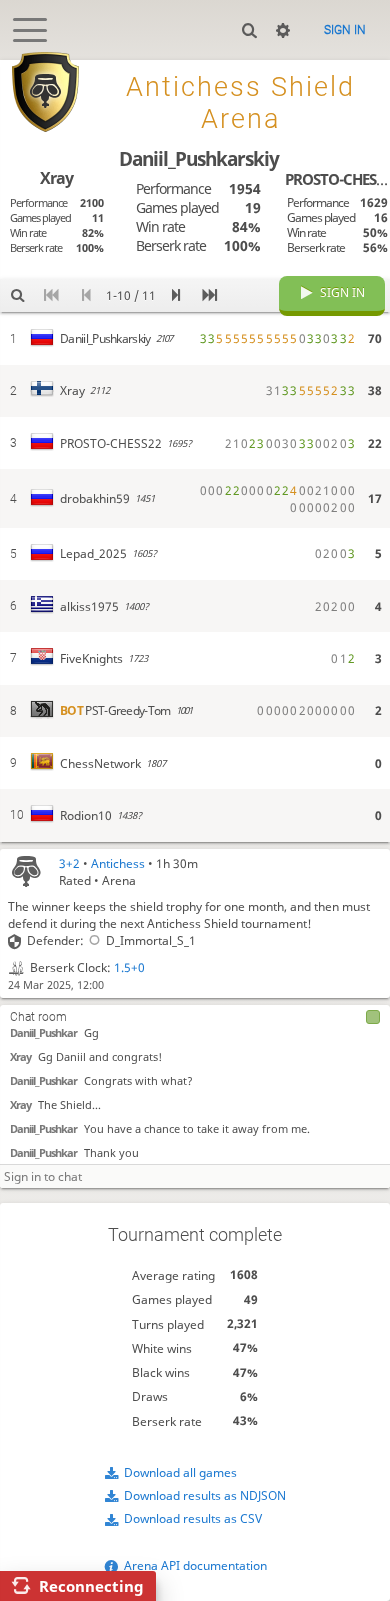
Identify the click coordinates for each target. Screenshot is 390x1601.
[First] (51, 296)
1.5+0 (129, 967)
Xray (20, 1056)
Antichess (118, 863)
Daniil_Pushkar (43, 1032)
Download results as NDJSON (205, 1495)
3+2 (69, 863)
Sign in (345, 30)
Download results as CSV (193, 1518)
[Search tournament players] (17, 296)
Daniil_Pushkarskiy (199, 158)
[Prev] (86, 296)
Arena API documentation (195, 1565)
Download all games (180, 1472)
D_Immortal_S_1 (151, 940)
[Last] (210, 296)
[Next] (175, 296)
